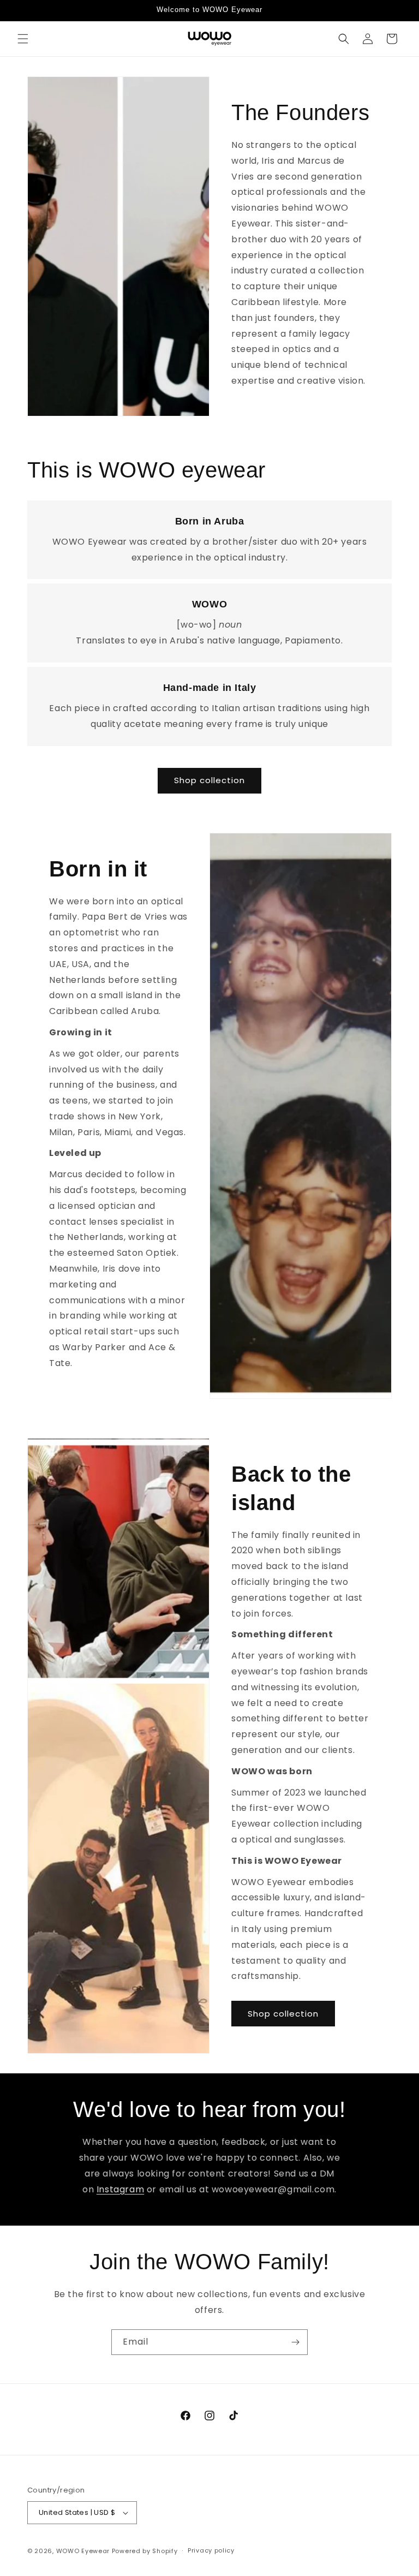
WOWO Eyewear (83, 2551)
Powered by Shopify (145, 2551)
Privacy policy (211, 2550)
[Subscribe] (295, 2342)
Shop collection (209, 780)
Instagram (120, 2189)
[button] (23, 39)
